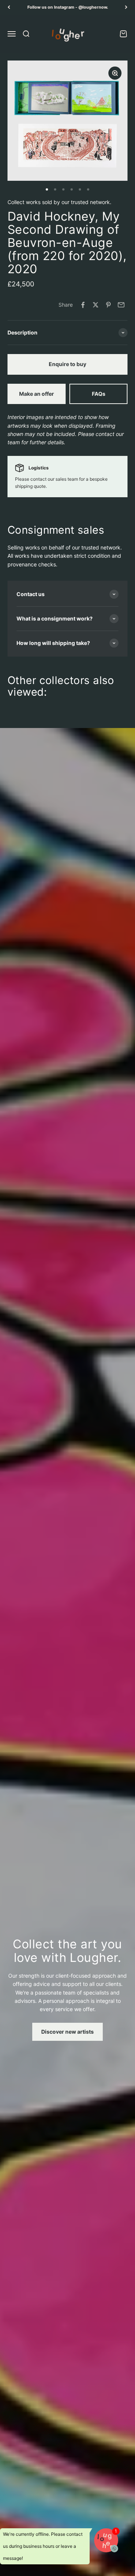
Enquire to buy (67, 364)
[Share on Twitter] (96, 305)
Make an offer (37, 394)
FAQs (99, 394)
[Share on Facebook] (83, 305)
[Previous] (9, 7)
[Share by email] (121, 305)
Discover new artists (67, 2032)
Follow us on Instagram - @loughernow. (68, 7)
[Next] (126, 7)
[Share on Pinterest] (108, 305)
